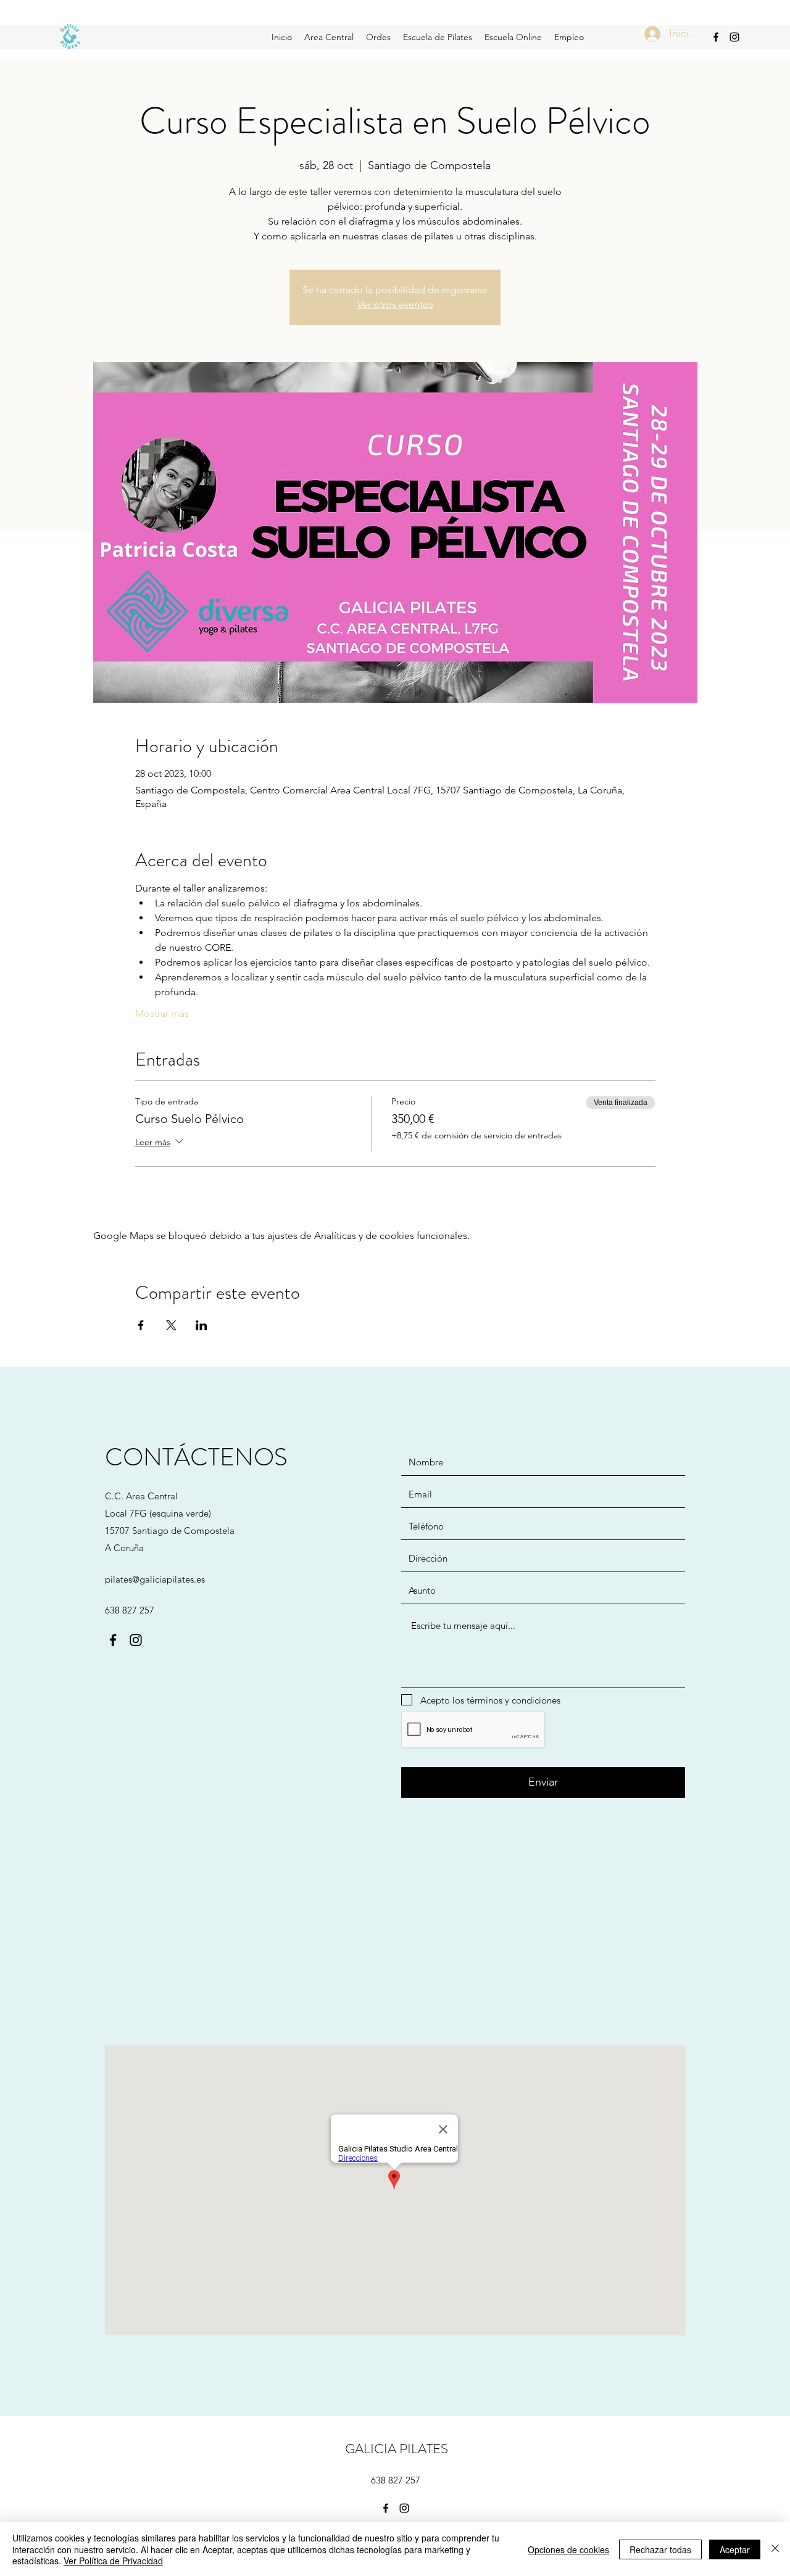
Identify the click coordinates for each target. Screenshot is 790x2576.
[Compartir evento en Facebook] (141, 1325)
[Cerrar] (775, 2549)
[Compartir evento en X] (171, 1325)
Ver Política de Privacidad (113, 2561)
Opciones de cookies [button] (568, 2549)
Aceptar (735, 2549)
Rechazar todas (660, 2549)
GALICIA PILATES (397, 2449)
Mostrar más (162, 1013)
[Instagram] (734, 37)
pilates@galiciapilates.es (155, 1579)
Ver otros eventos (395, 304)
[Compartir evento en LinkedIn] (202, 1325)
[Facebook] (716, 37)
